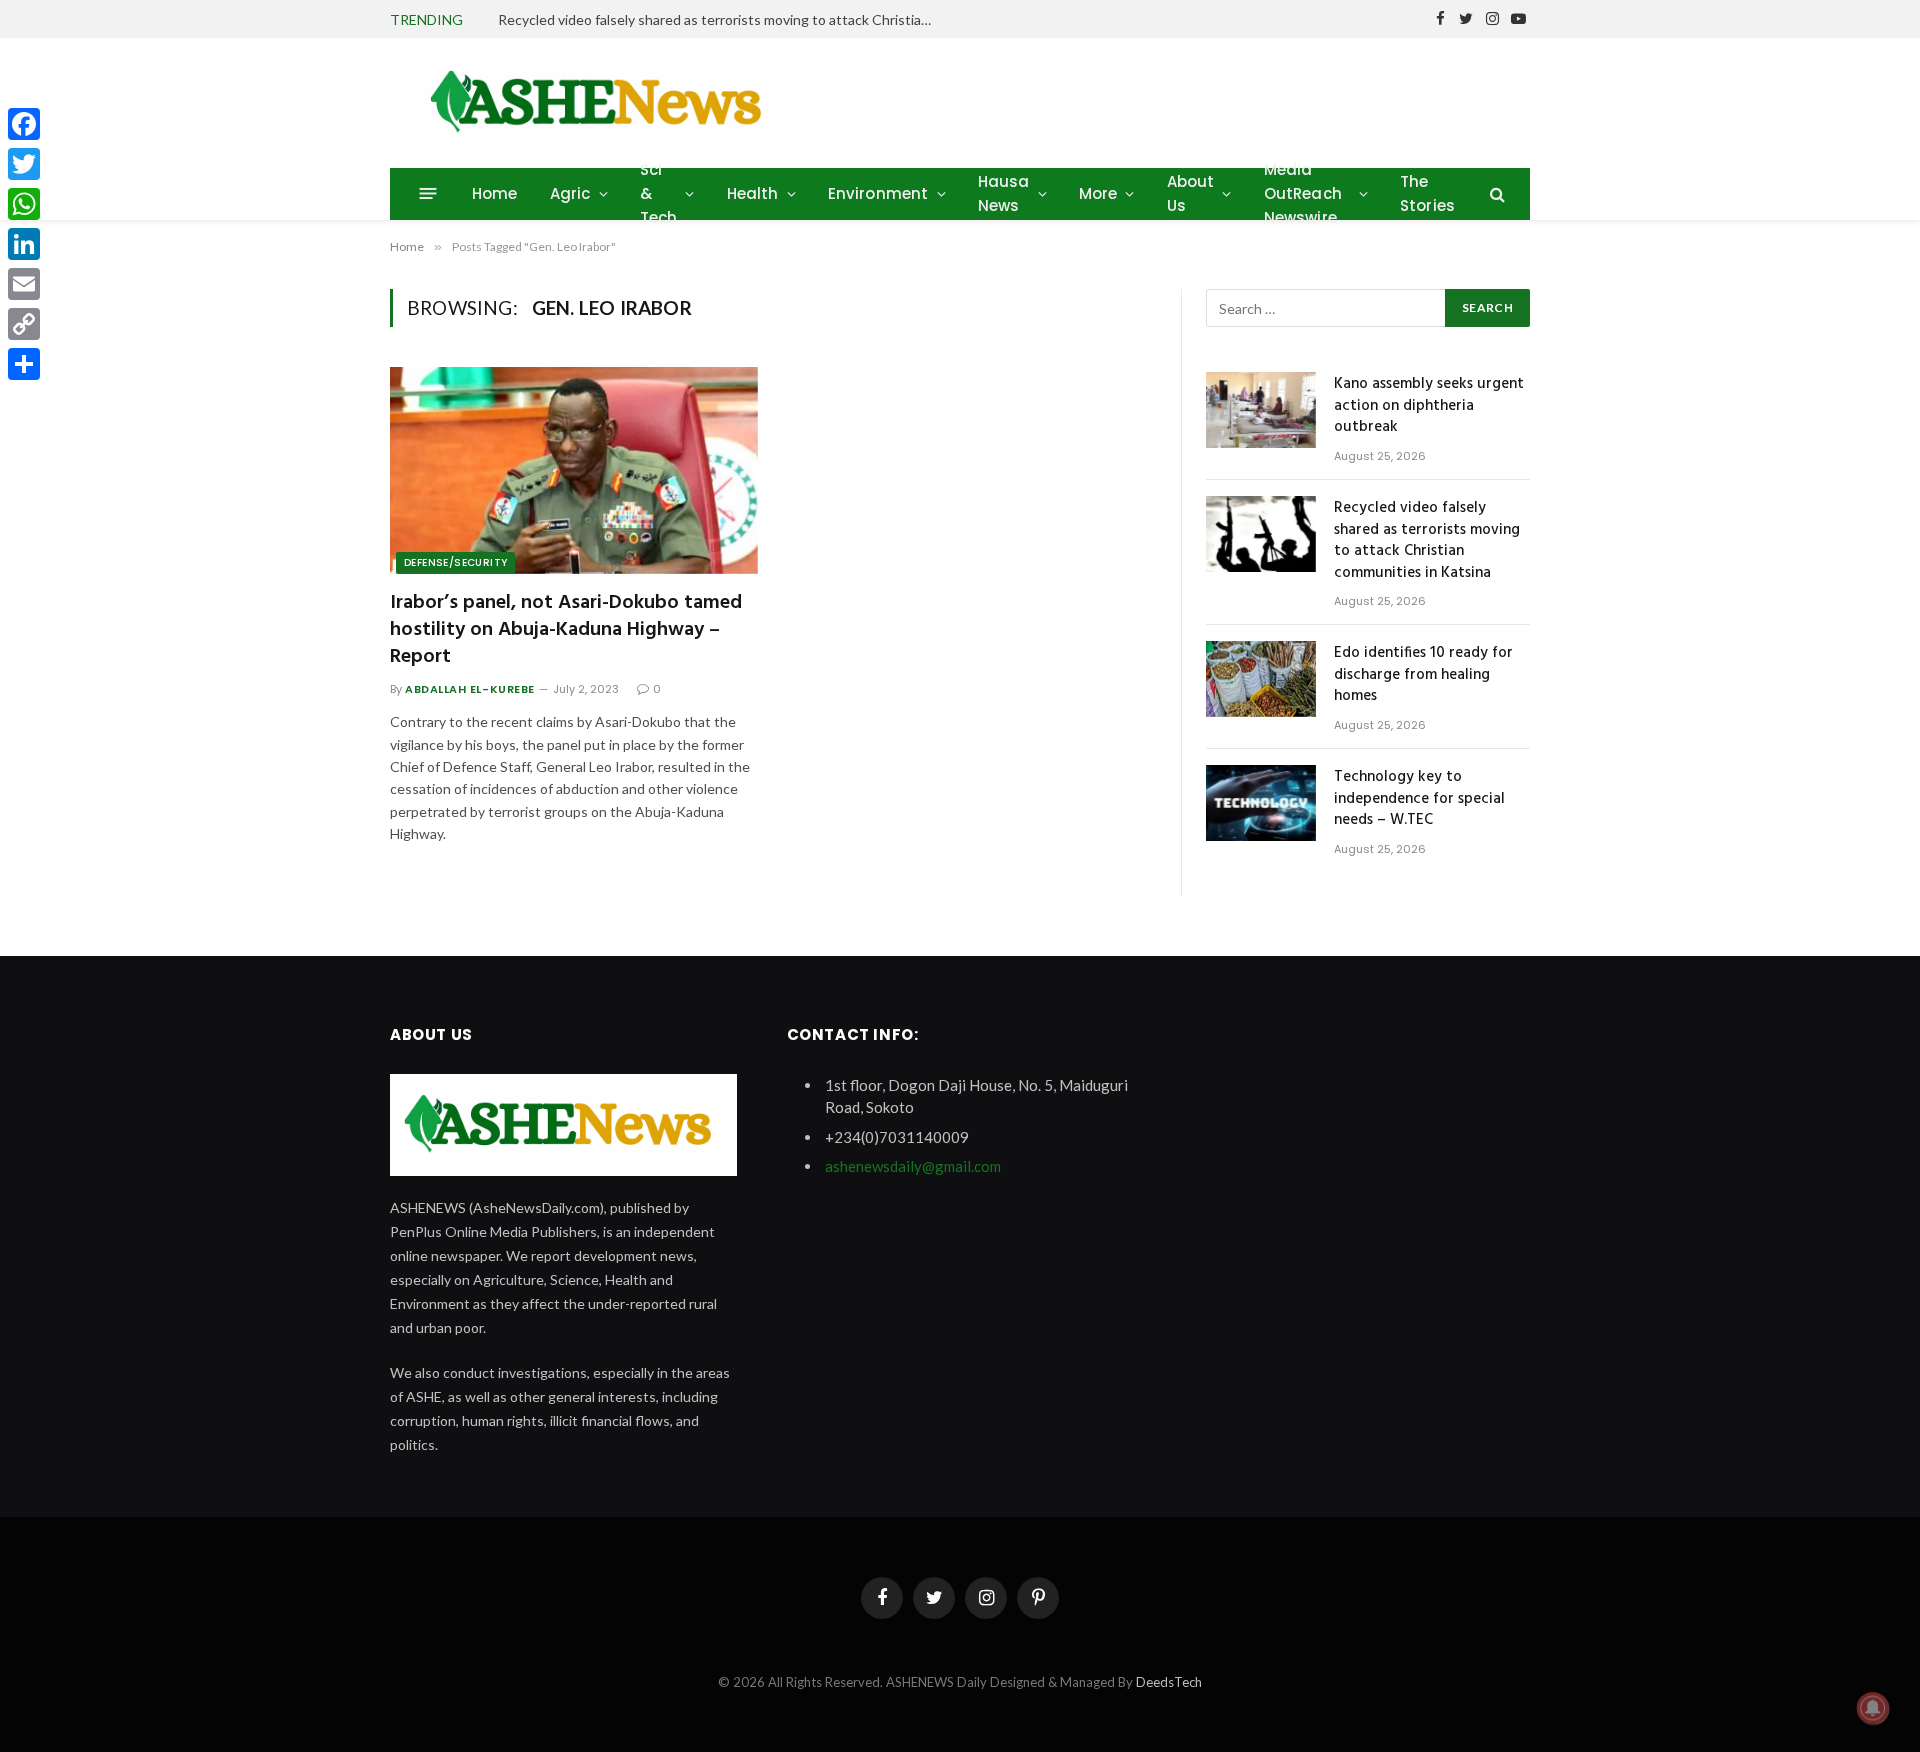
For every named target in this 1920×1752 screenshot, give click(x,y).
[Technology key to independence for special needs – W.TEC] (1261, 803)
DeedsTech (1169, 1682)
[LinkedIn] (24, 244)
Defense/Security (455, 562)
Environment (878, 193)
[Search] (1495, 193)
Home (495, 193)
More (1098, 193)
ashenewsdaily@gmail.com (913, 1166)
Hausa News (1004, 193)
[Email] (24, 284)
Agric (570, 193)
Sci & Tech (659, 193)
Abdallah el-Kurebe (470, 689)
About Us (1191, 193)
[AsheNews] (602, 103)
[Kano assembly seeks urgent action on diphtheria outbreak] (1261, 410)
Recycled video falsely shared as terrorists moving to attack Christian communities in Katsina (723, 19)
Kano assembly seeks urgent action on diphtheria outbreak (1429, 406)
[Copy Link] (24, 324)
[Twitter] (24, 164)
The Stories (1427, 193)
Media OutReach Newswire (1303, 193)
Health (753, 193)
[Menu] (428, 193)
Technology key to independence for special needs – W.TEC (1419, 799)
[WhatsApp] (24, 204)
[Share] (24, 364)
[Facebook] (24, 124)
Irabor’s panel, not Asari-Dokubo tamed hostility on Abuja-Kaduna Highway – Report (566, 631)
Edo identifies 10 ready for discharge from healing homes (1423, 675)
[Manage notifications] (1873, 1708)
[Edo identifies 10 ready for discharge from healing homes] (1261, 679)
